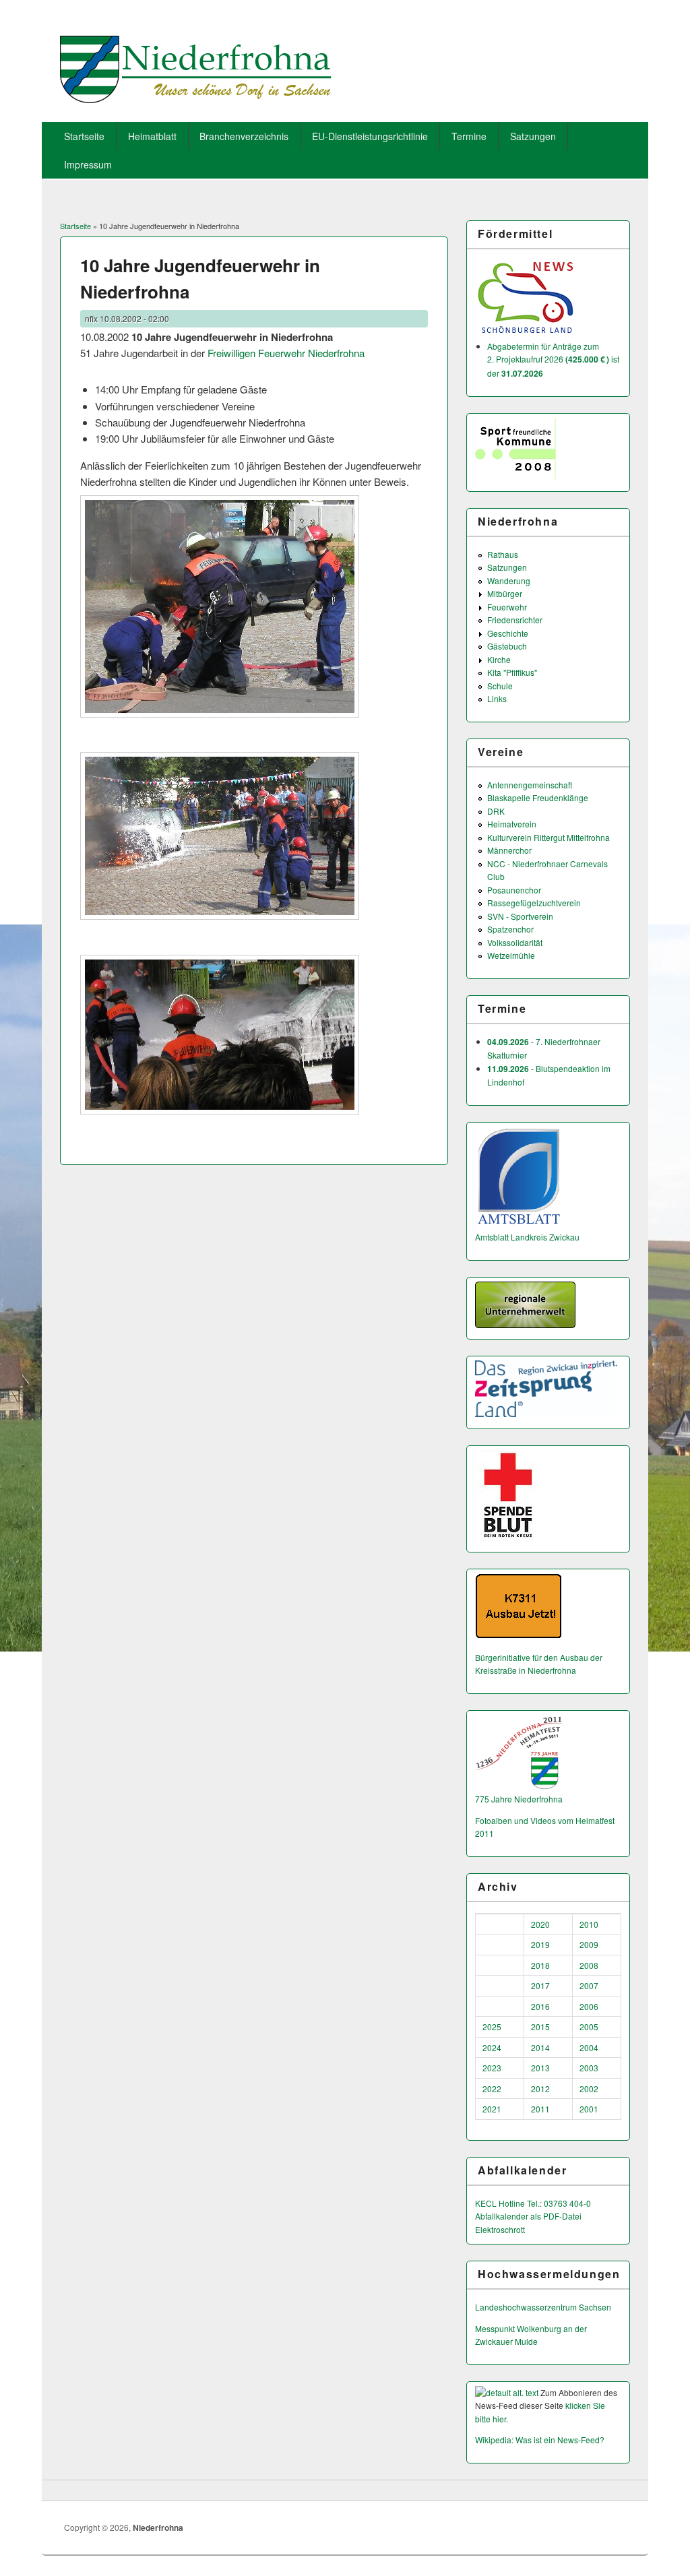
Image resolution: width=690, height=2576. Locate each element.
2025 (492, 2027)
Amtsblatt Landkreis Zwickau (527, 1237)
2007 (589, 1985)
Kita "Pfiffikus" (512, 672)
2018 (540, 1965)
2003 (589, 2068)
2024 (492, 2047)
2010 (589, 1924)
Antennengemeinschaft (530, 785)
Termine (469, 136)
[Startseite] (196, 99)
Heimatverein (512, 824)
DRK (496, 811)
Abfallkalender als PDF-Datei (528, 2216)
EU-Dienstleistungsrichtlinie (370, 136)
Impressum (88, 164)
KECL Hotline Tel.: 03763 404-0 (533, 2203)
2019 (540, 1944)
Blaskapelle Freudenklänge (538, 797)
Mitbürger (505, 593)
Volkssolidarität (515, 942)
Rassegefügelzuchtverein (534, 903)
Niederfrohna (158, 2527)
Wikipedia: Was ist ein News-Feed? (540, 2440)
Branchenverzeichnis (244, 136)
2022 (492, 2088)
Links (497, 698)
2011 (540, 2109)
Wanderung (509, 580)
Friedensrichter (515, 620)
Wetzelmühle (511, 955)
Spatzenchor (510, 929)
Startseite (84, 136)
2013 (540, 2068)
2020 (540, 1924)
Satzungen (533, 136)
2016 (540, 2006)
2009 (589, 1944)
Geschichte (508, 633)
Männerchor (509, 850)
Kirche (499, 659)
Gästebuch (507, 646)
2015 (540, 2027)
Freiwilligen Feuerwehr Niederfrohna (286, 353)
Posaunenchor (514, 890)
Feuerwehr (507, 607)
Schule (500, 686)
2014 (540, 2047)
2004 (589, 2047)
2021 (492, 2109)
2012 (540, 2088)
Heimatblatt (152, 136)
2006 (589, 2006)
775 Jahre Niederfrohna (519, 1799)
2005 (589, 2027)
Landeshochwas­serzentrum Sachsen (543, 2307)
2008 (589, 1965)
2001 (589, 2109)
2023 (492, 2068)
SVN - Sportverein (520, 916)
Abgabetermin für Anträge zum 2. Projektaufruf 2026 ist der (553, 359)
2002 (589, 2088)
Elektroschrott (500, 2229)
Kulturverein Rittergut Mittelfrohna (548, 837)
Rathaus (503, 554)
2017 (540, 1985)
